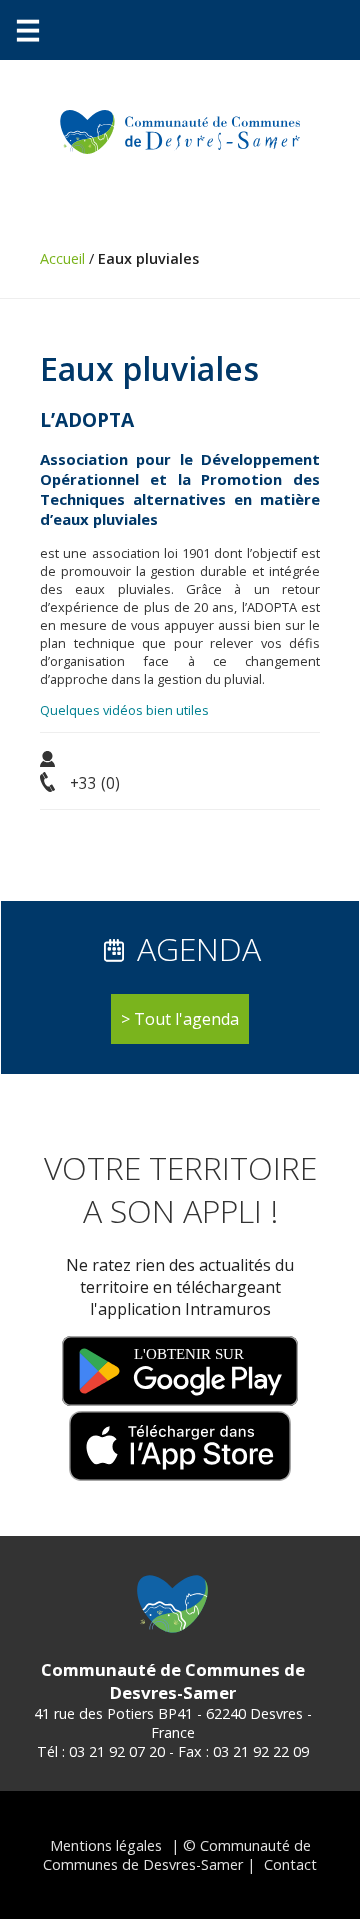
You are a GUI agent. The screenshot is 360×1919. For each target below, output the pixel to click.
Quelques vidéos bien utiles (124, 710)
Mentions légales (106, 1845)
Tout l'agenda (186, 1019)
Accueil (62, 258)
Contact (290, 1864)
